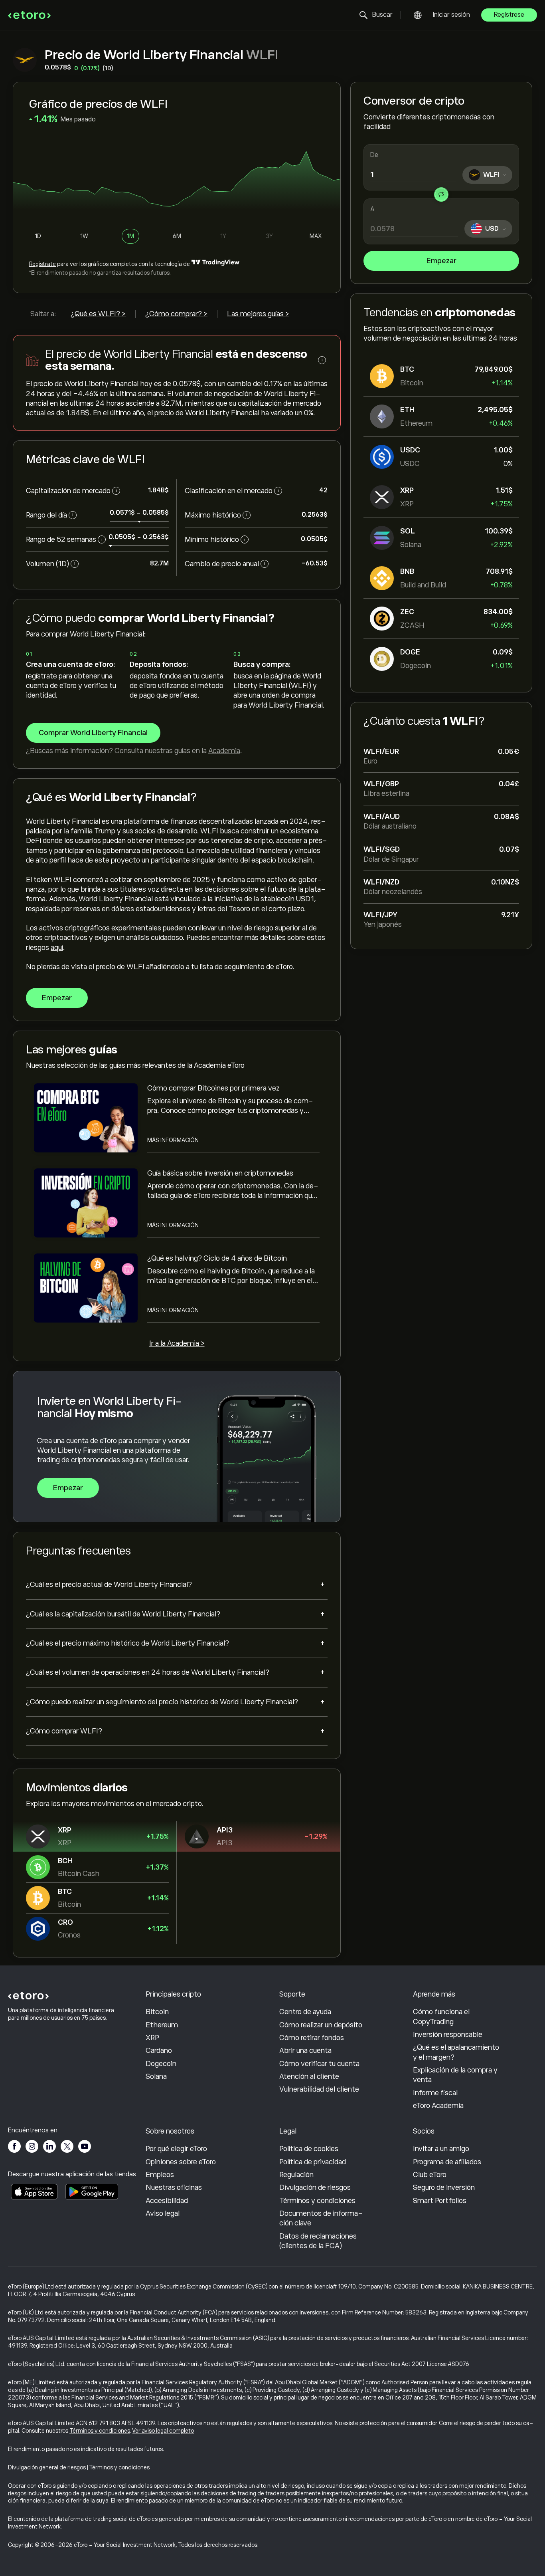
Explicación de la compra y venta (455, 2075)
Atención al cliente (309, 2076)
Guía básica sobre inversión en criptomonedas (220, 1173)
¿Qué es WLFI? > (98, 314)
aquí (57, 948)
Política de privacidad (313, 2162)
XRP (152, 2038)
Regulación (296, 2175)
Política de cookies (309, 2149)
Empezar (441, 261)
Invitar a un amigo (441, 2149)
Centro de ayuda (305, 2012)
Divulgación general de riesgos (47, 2467)
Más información (173, 1140)
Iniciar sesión (451, 15)
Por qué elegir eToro (176, 2149)
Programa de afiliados (447, 2162)
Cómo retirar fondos (312, 2038)
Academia (224, 751)
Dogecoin (161, 2064)
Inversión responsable (448, 2035)
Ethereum (162, 2025)
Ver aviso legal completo (163, 2431)
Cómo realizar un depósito (321, 2025)
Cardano (159, 2050)
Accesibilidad (167, 2201)
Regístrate (42, 264)
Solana (156, 2076)
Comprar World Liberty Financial (93, 733)
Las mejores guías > (258, 314)
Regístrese (509, 15)
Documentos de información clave (321, 2218)
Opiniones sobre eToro (181, 2162)
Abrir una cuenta (305, 2050)
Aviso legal (163, 2213)
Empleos (160, 2175)
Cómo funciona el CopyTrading (441, 2017)
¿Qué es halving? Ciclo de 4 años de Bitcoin (217, 1258)
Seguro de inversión (444, 2187)
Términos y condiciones (317, 2201)
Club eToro (430, 2175)
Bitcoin (157, 2012)
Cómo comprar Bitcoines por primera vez (213, 1088)
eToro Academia (438, 2106)
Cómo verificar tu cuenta (319, 2064)
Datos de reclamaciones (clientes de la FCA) (318, 2241)
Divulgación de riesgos (315, 2187)
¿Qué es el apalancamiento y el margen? (456, 2052)
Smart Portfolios (440, 2201)
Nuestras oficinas (174, 2187)
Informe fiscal (435, 2093)
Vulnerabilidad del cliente (319, 2089)
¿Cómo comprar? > (176, 314)
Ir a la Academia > (177, 1343)
